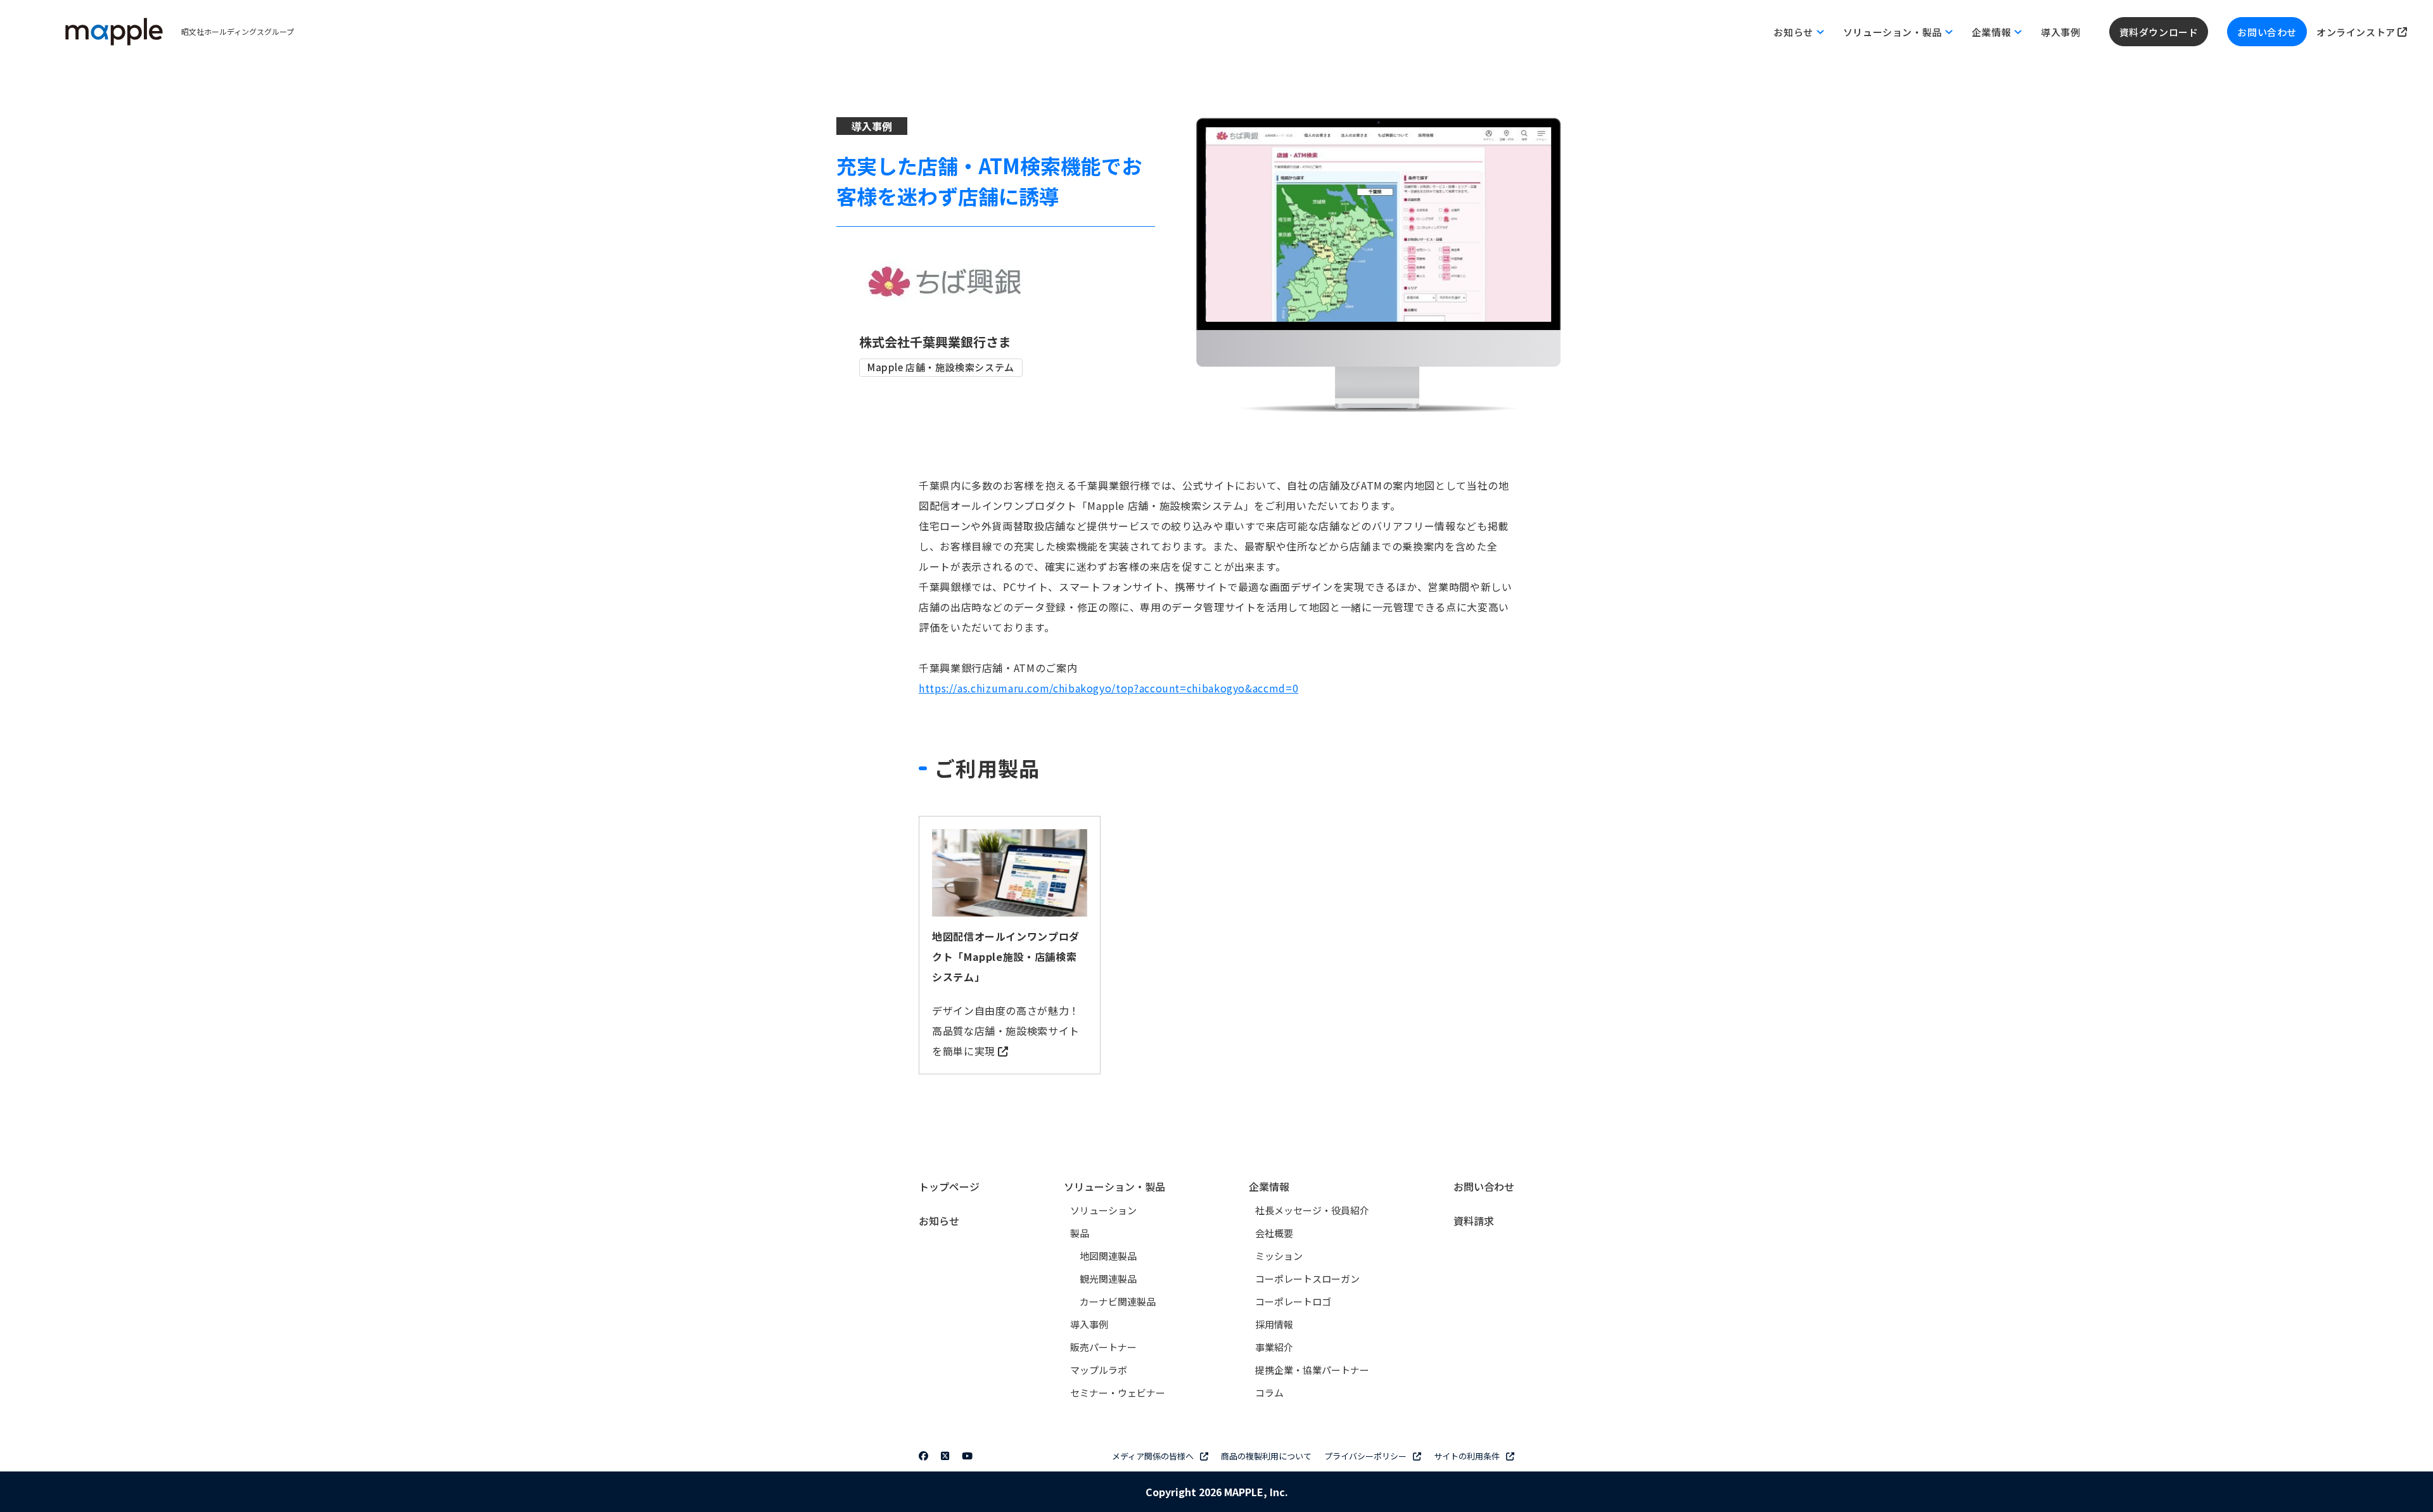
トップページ (949, 1186)
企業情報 (1269, 1186)
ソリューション (1103, 1210)
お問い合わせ (2267, 32)
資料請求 (1474, 1221)
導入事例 (2060, 32)
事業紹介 (1274, 1347)
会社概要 (1274, 1233)
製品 (1080, 1233)
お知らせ (939, 1221)
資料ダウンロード (2159, 32)
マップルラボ (1099, 1370)
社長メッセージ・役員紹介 (1312, 1210)
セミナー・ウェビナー (1118, 1393)
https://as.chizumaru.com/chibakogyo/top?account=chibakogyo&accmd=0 (1108, 688)
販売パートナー (1103, 1347)
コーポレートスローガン (1307, 1279)
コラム (1269, 1393)
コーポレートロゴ (1293, 1301)
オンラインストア (2357, 32)
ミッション (1279, 1256)
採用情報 (1274, 1324)
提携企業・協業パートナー (1312, 1370)
